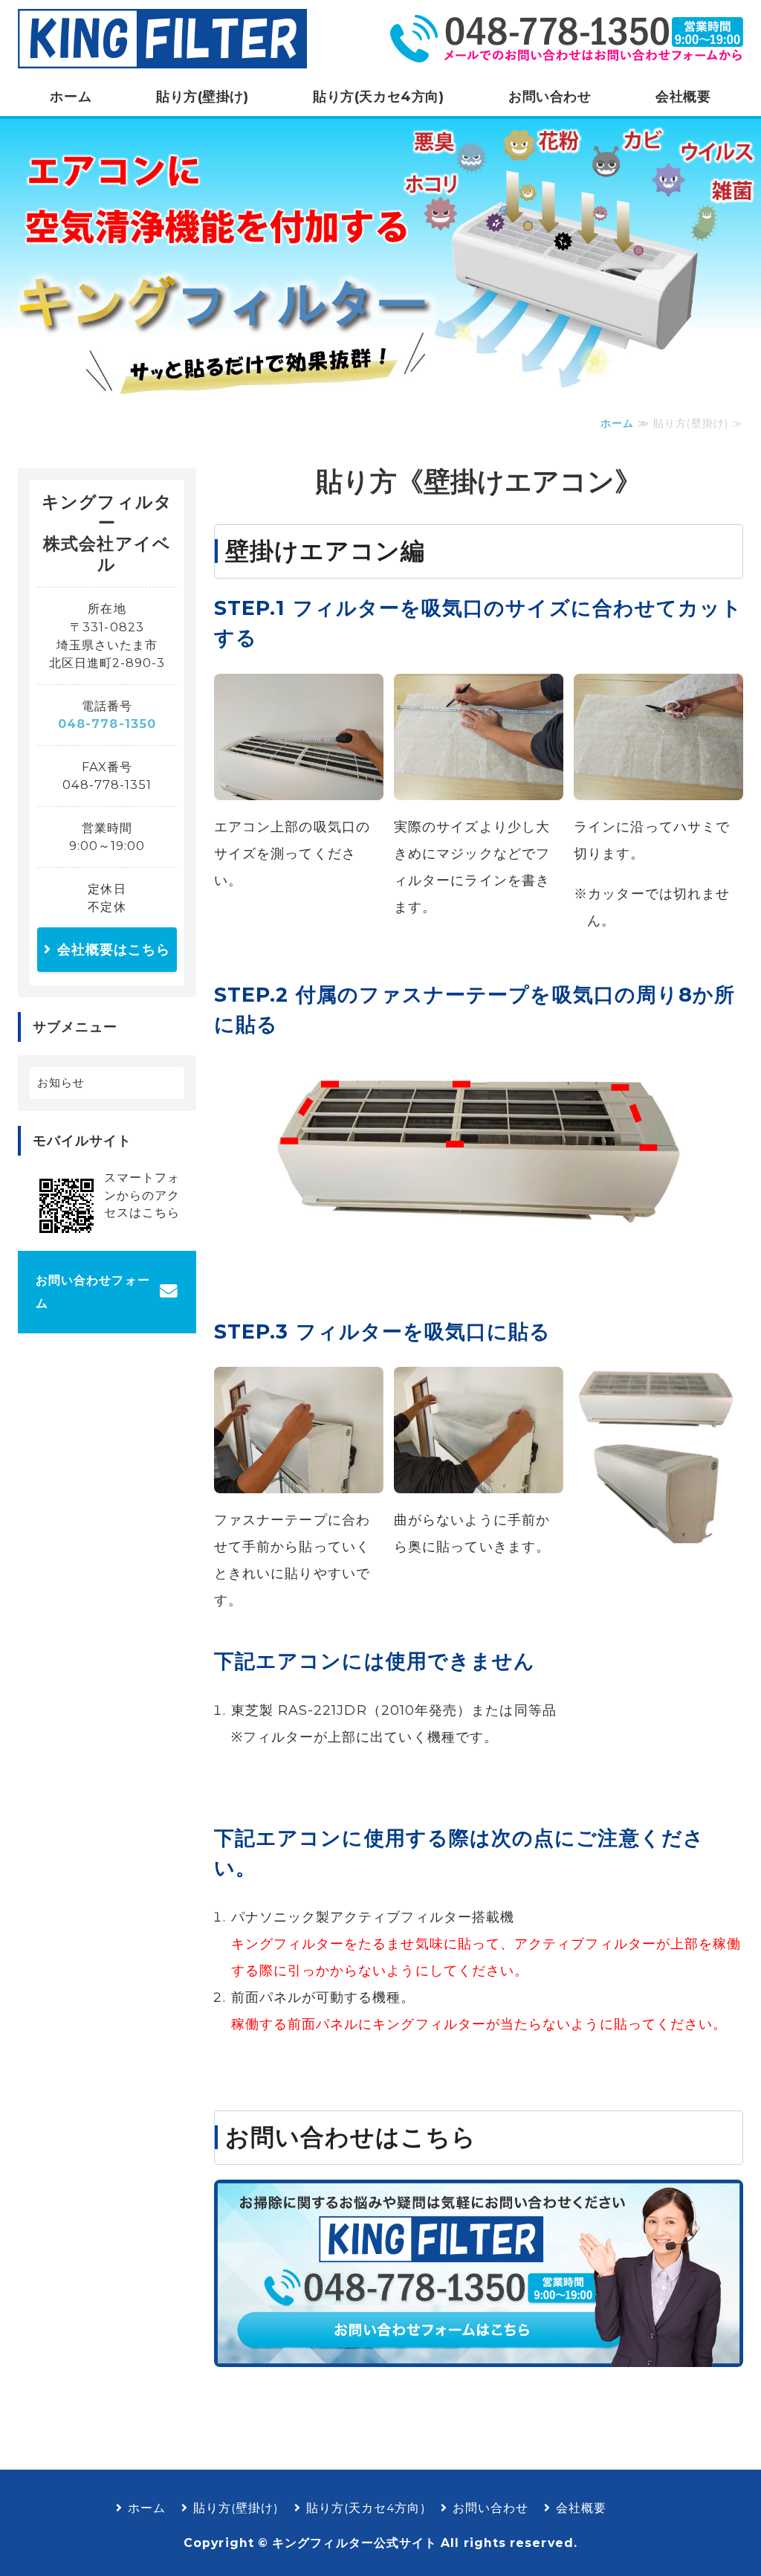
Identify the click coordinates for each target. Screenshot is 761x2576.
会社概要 (683, 97)
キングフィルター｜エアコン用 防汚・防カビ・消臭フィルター (163, 39)
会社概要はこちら (114, 950)
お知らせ (61, 1082)
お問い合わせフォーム (93, 1292)
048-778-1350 (107, 724)
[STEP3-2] (479, 1480)
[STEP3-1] (299, 1480)
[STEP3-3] (658, 1532)
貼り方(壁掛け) (202, 97)
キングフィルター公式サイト (354, 2543)
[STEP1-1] (299, 787)
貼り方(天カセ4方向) (378, 97)
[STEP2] (479, 1231)
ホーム (71, 97)
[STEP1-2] (479, 787)
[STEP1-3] (658, 787)
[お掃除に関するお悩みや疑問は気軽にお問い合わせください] (479, 2354)
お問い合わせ (550, 97)
